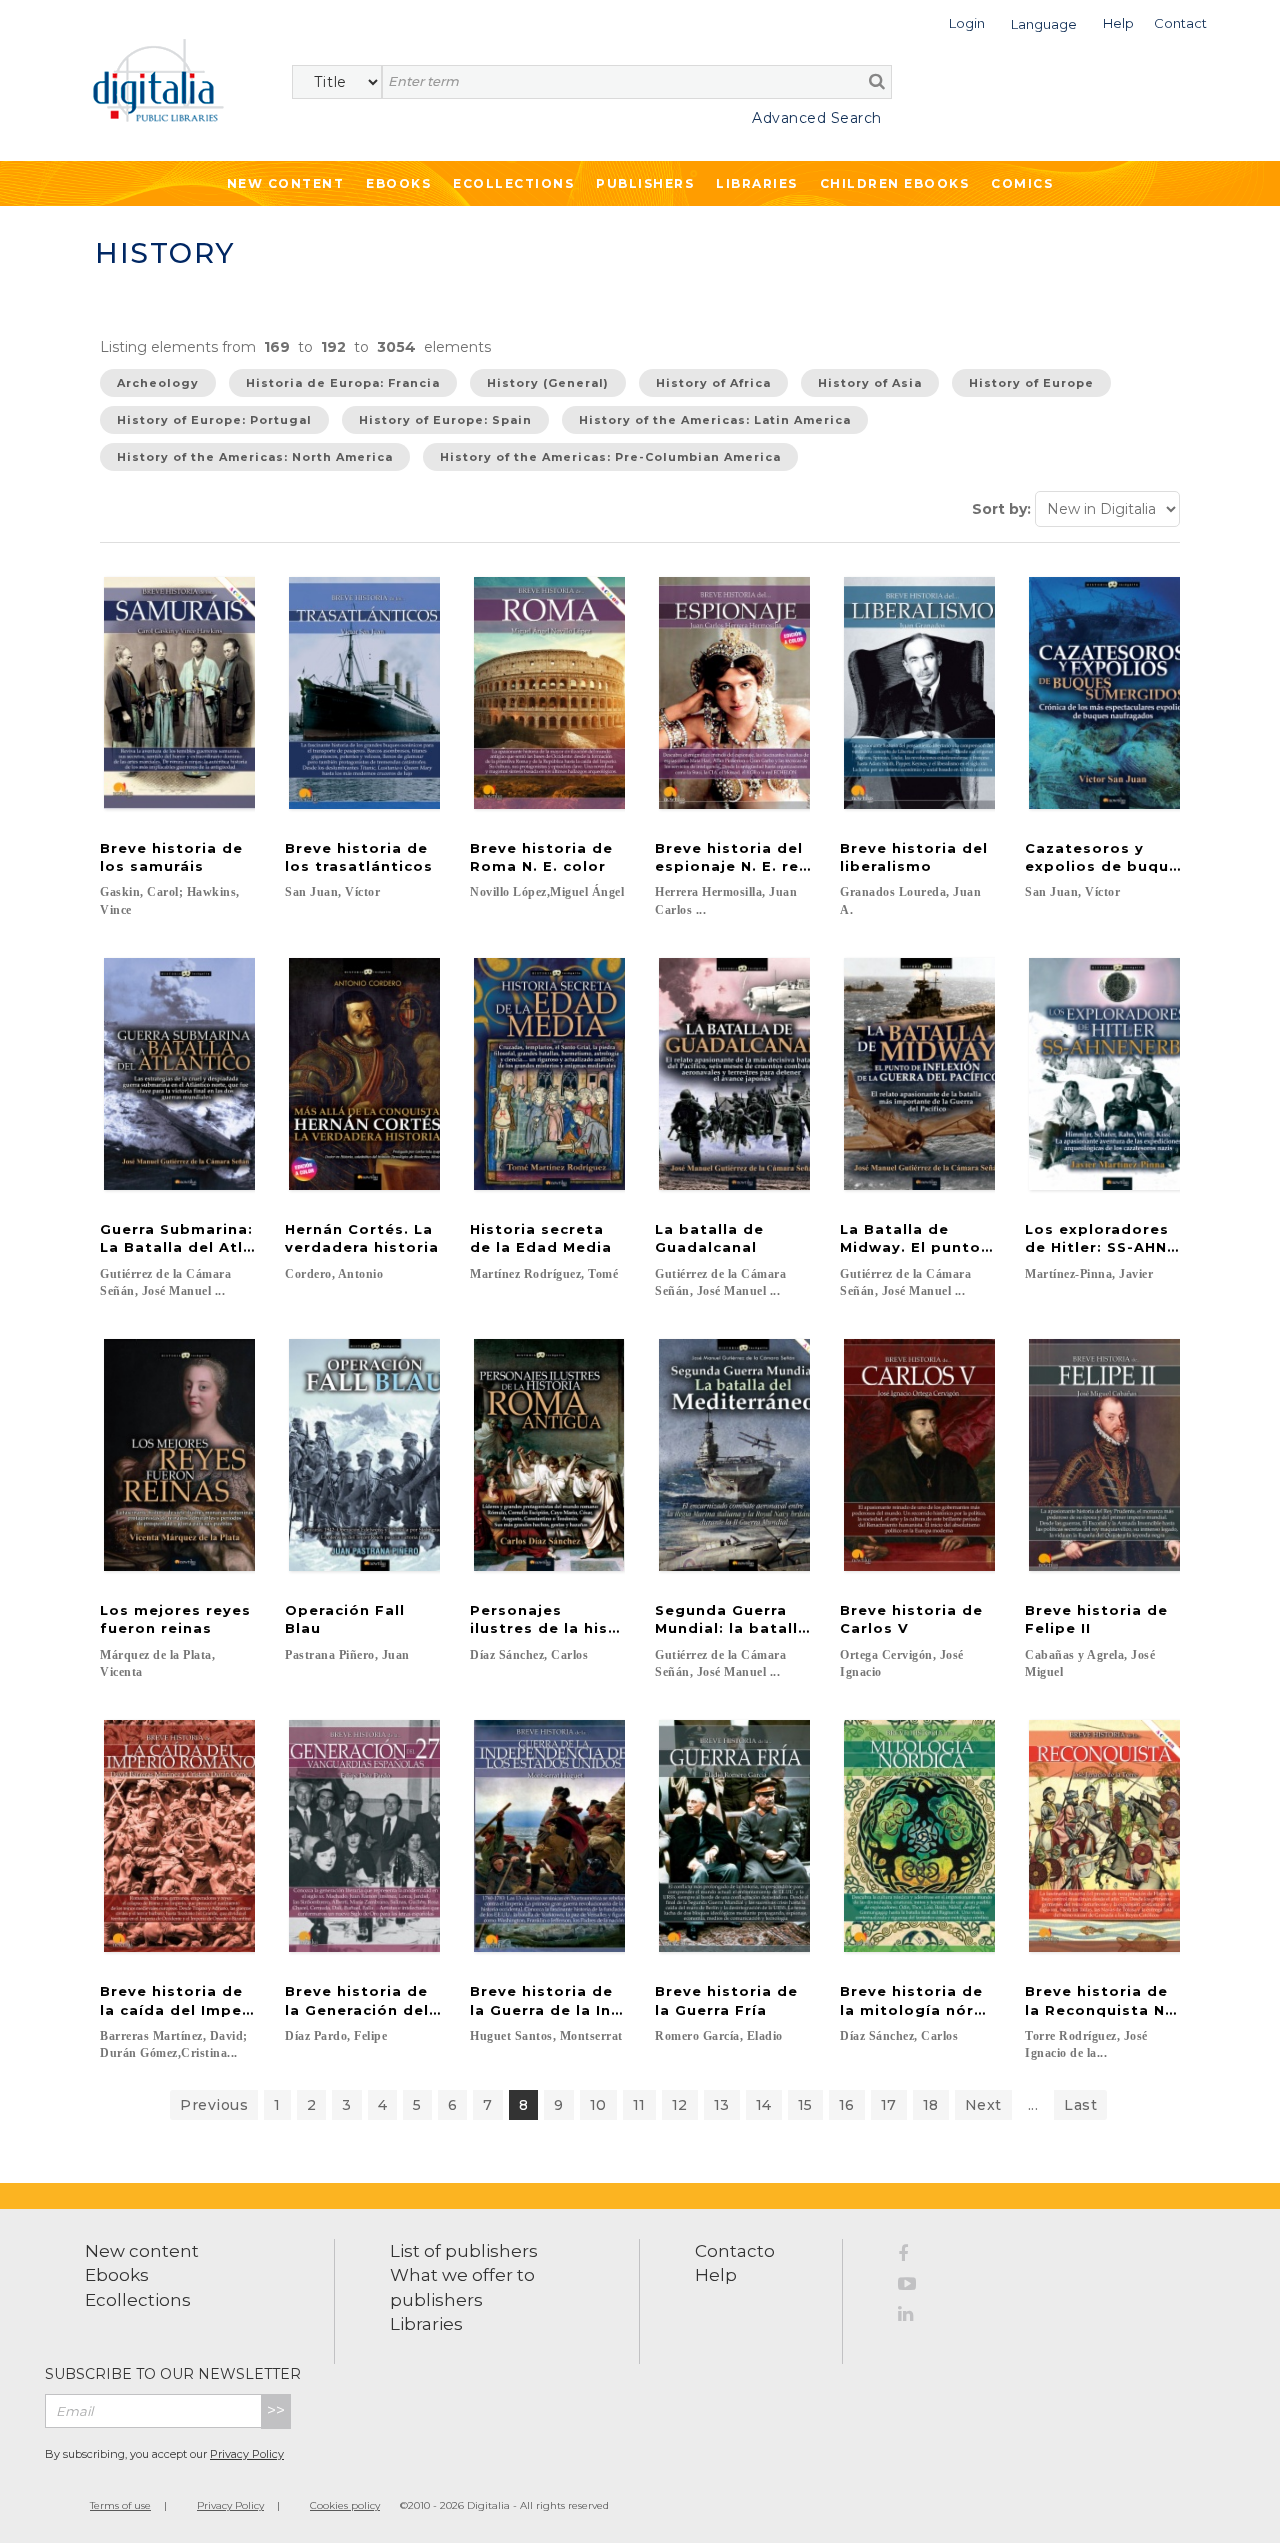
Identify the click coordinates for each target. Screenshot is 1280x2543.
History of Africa (713, 383)
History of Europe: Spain (445, 420)
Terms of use (120, 2505)
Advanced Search (817, 118)
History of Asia (870, 383)
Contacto (735, 2251)
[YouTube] (914, 2287)
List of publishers (464, 2251)
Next (983, 2105)
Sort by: (1001, 509)
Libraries (757, 183)
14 (764, 2105)
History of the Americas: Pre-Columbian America (610, 457)
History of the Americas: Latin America (715, 420)
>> (276, 2410)
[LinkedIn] (914, 2317)
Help (716, 2275)
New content (142, 2251)
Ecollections (513, 183)
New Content (286, 183)
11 (639, 2105)
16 (847, 2105)
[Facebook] (914, 2257)
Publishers (645, 183)
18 (931, 2105)
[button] (967, 21)
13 (722, 2105)
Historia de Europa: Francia (343, 383)
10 (598, 2105)
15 (805, 2105)
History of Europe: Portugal (214, 420)
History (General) (548, 383)
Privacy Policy (247, 2454)
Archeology (158, 383)
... (1033, 2105)
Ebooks (398, 183)
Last (1080, 2105)
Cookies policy (345, 2505)
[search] (877, 81)
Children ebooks (895, 183)
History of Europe (1031, 383)
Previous (214, 2105)
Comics (1022, 183)
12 (680, 2105)
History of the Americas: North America (255, 457)
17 (889, 2105)
